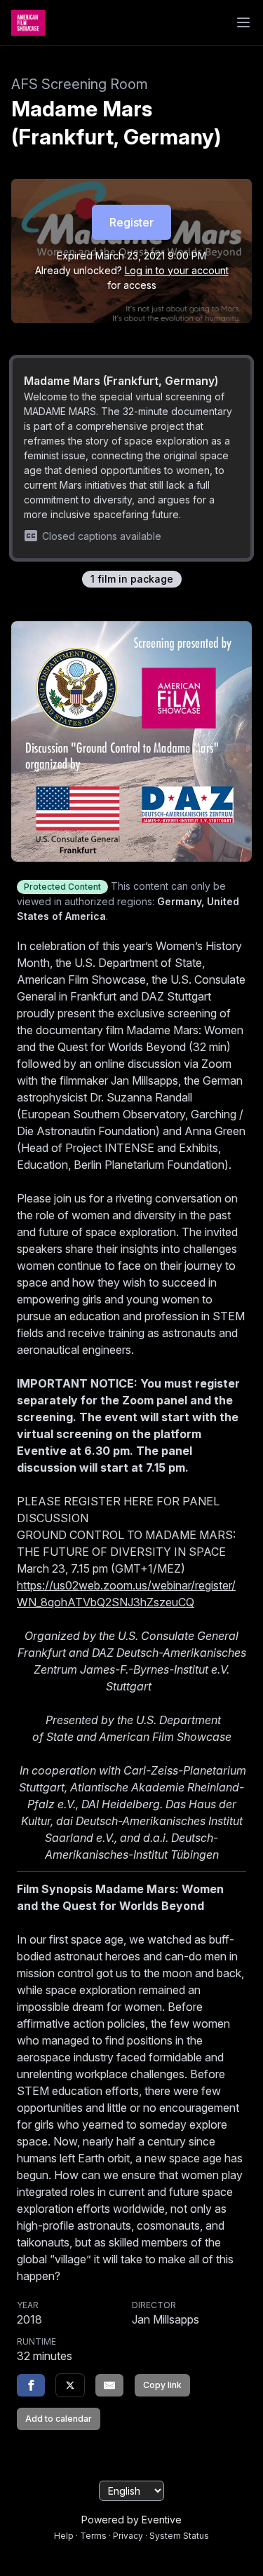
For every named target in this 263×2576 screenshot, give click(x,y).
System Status (179, 2536)
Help (64, 2536)
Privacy (128, 2536)
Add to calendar (59, 2419)
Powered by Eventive (131, 2520)
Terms (93, 2536)
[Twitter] (70, 2385)
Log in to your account (177, 270)
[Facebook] (31, 2385)
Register (131, 222)
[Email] (109, 2385)
